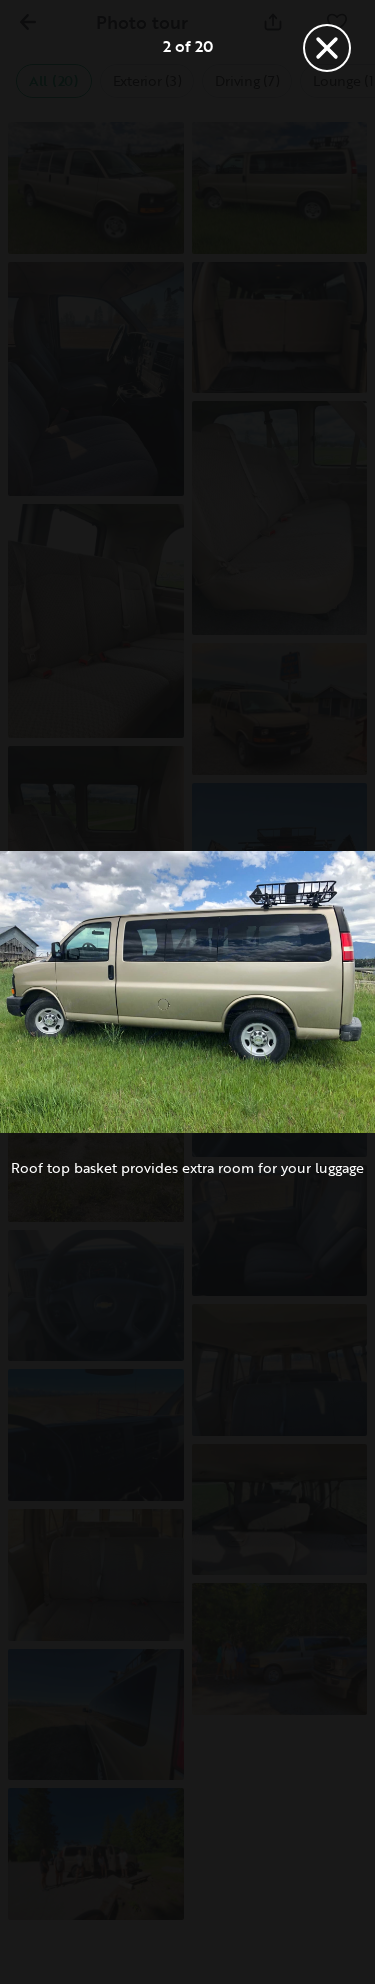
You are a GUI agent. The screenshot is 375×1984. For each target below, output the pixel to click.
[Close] (327, 48)
